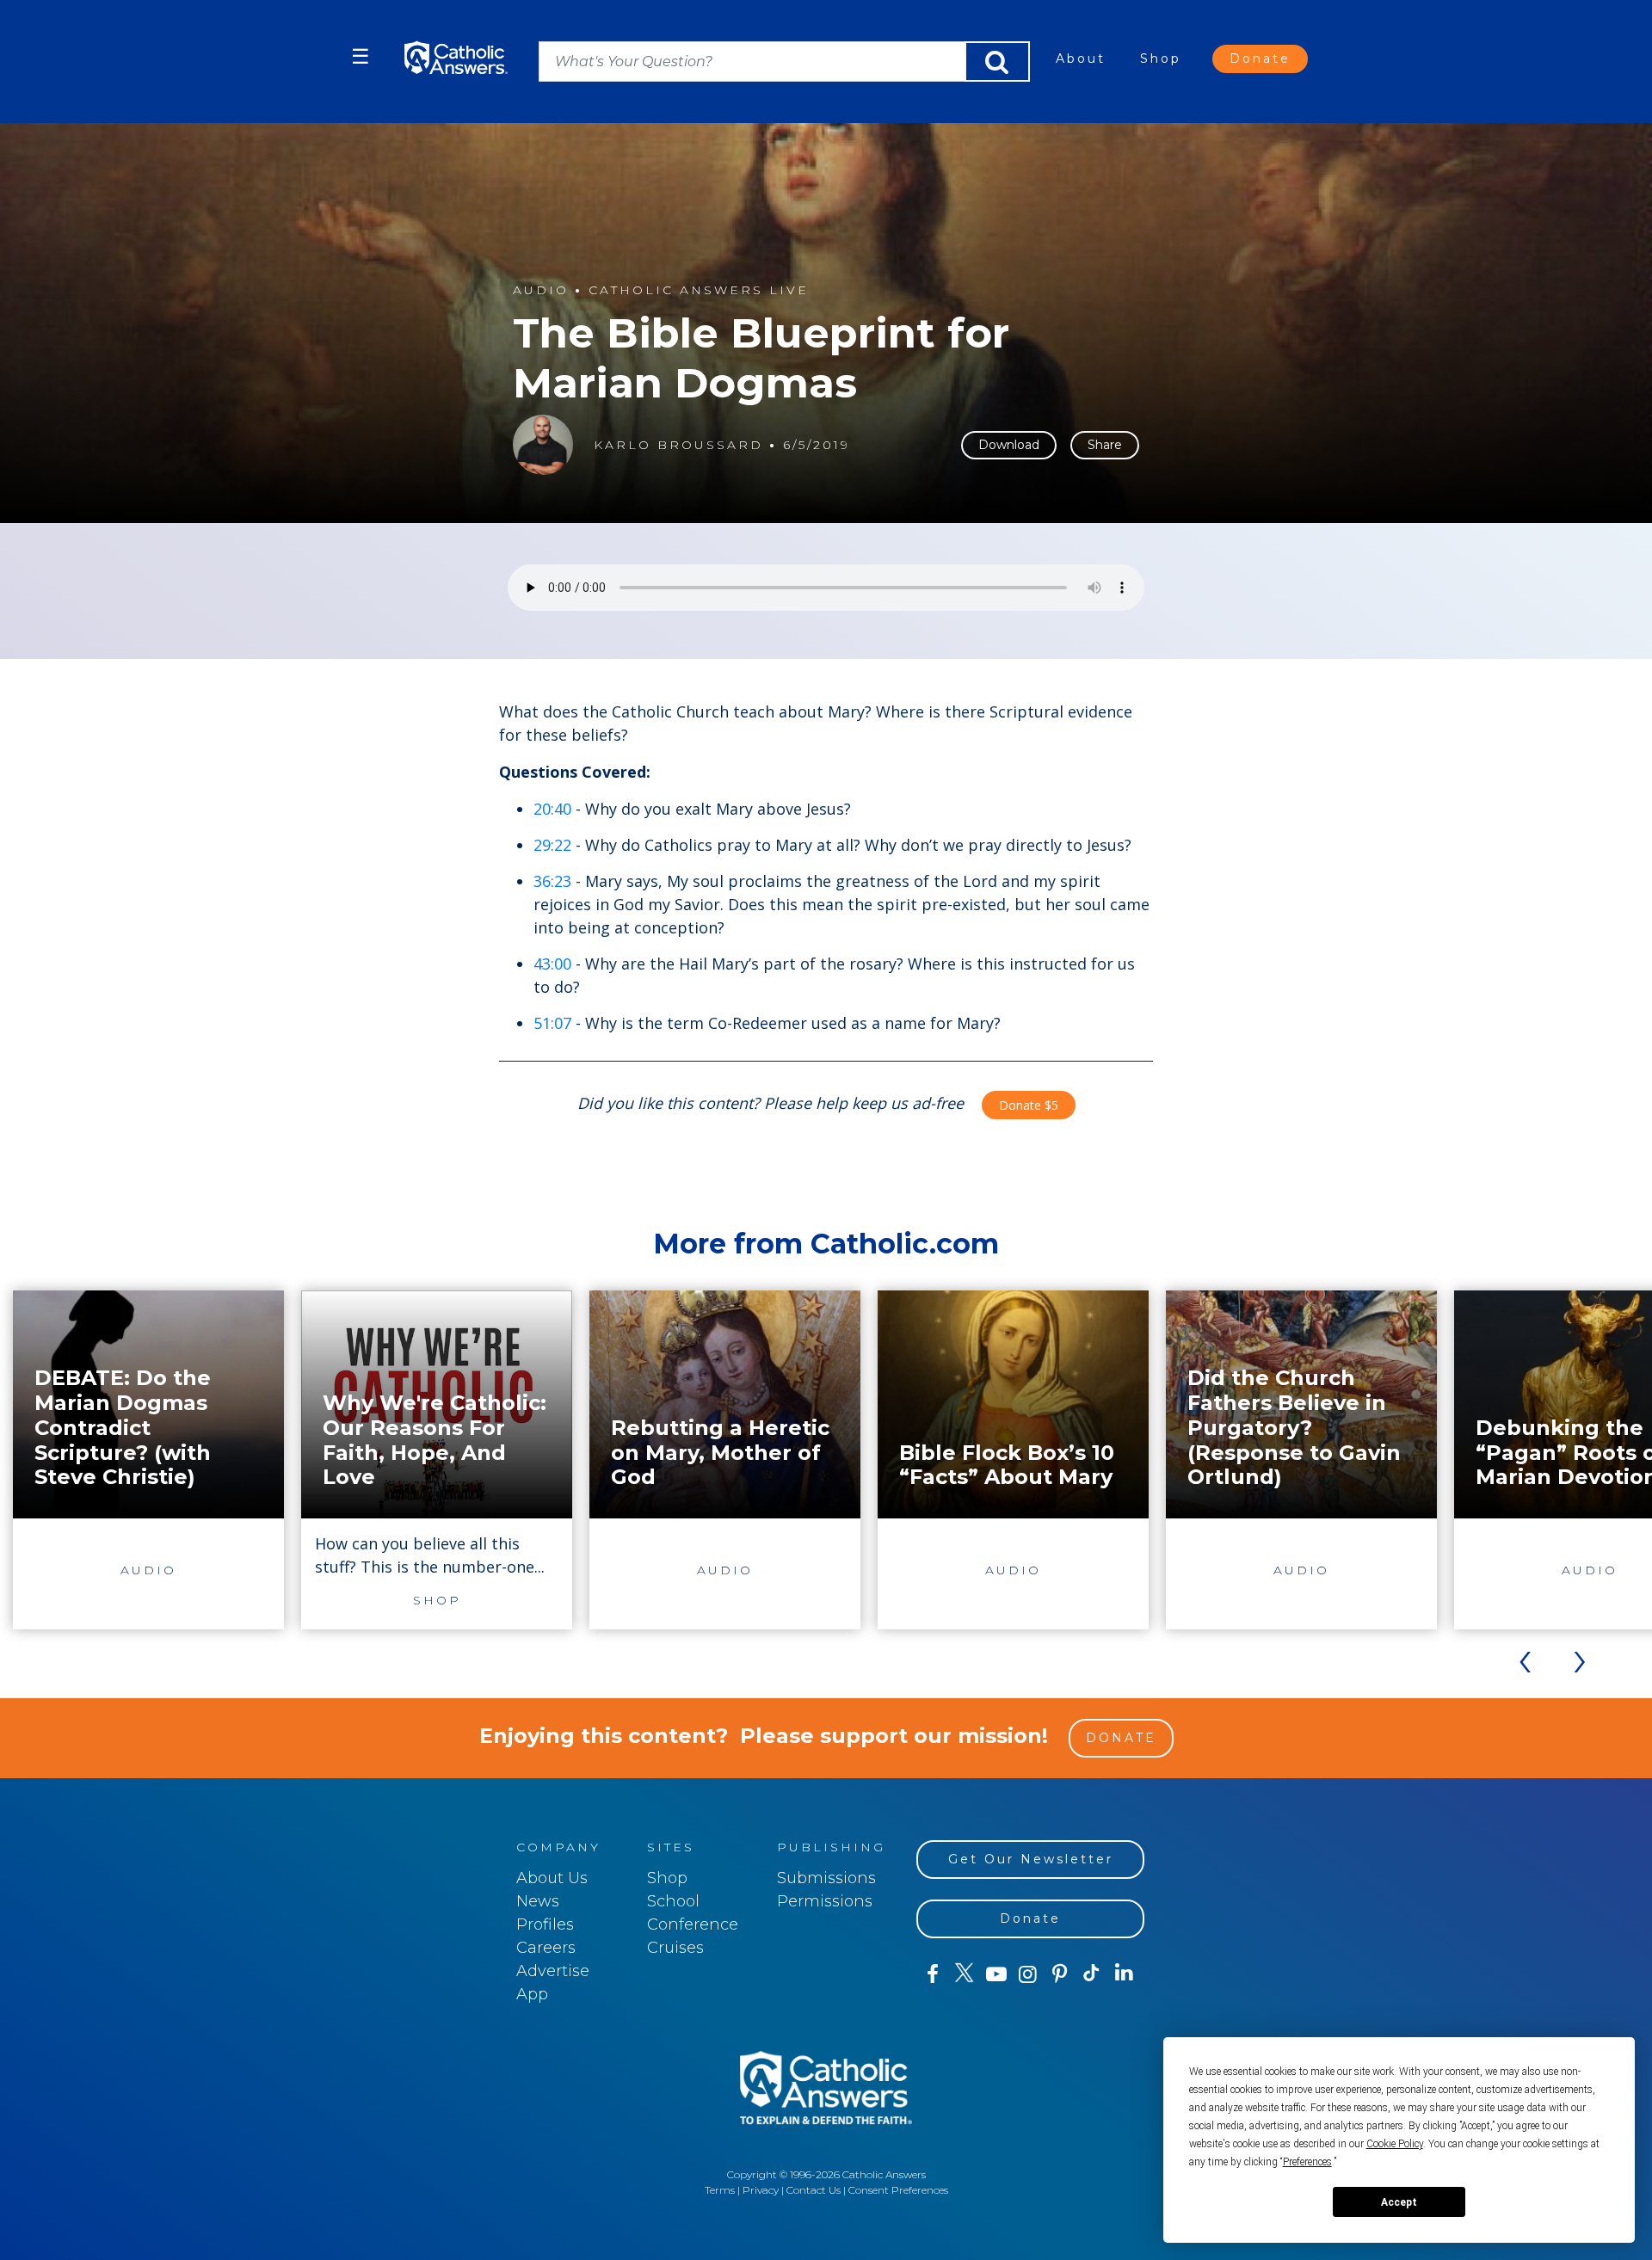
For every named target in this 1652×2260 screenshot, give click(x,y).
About (1081, 59)
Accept (1399, 2202)
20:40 (552, 809)
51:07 (552, 1023)
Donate (1260, 59)
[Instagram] (1028, 1974)
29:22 (552, 845)
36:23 (552, 881)
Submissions (826, 1878)
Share (1105, 445)
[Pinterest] (1060, 1974)
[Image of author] (543, 445)
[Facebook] (932, 1974)
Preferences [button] (1307, 2162)
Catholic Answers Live (699, 290)
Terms (720, 2190)
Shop (1161, 59)
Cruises (675, 1948)
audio (541, 290)
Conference (693, 1924)
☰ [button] (361, 56)
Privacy (761, 2190)
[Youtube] (996, 1974)
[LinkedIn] (1124, 1974)
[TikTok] (1091, 1974)
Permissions (825, 1901)
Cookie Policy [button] (1395, 2144)
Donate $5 (1029, 1105)
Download (1009, 445)
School (673, 1901)
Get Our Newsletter (1031, 1859)
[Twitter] (964, 1974)
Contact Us (814, 2190)
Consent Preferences (898, 2190)
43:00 (552, 964)
